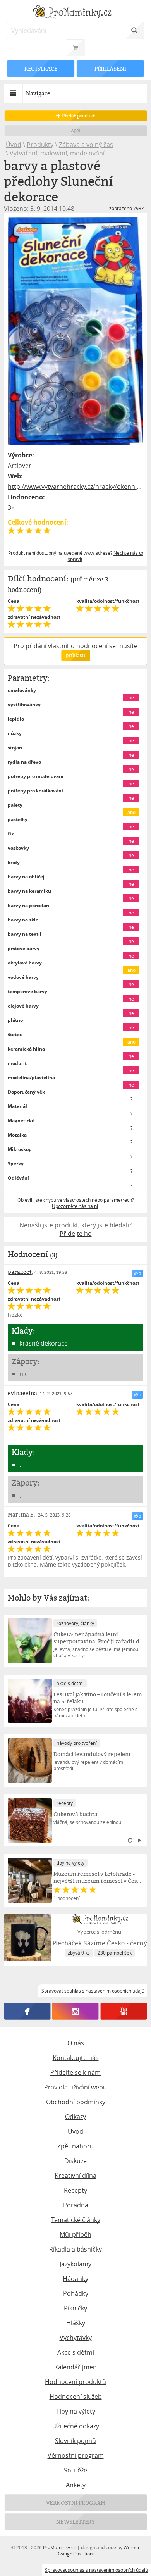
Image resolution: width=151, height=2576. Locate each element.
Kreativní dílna (75, 2176)
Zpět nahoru (75, 2146)
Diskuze (75, 2161)
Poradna (76, 2205)
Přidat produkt (78, 116)
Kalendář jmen (75, 2367)
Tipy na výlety (76, 2411)
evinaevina (22, 1393)
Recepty (75, 2190)
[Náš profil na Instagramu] (75, 2011)
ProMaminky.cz (59, 2547)
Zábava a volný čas (86, 145)
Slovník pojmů (75, 2441)
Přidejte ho (76, 1234)
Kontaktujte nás (76, 2058)
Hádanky (75, 2279)
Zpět (76, 130)
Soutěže (75, 2470)
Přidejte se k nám (75, 2072)
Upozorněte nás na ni (75, 1206)
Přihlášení (110, 68)
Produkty (40, 145)
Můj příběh (75, 2234)
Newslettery (75, 2522)
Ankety (76, 2485)
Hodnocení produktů (75, 2382)
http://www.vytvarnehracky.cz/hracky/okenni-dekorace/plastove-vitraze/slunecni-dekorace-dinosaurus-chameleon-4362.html (76, 487)
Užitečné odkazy (76, 2426)
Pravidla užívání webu (75, 2087)
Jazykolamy (75, 2264)
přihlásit (75, 655)
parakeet (20, 1272)
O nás (76, 2043)
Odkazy (75, 2117)
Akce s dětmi (76, 2352)
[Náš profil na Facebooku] (27, 2011)
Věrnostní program (76, 2455)
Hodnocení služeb (76, 2397)
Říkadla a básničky (75, 2249)
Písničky (75, 2308)
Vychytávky (76, 2338)
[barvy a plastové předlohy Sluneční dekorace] (76, 331)
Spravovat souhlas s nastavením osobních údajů (96, 2570)
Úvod (14, 145)
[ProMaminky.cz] (76, 13)
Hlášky (76, 2323)
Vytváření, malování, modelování (57, 153)
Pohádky (76, 2293)
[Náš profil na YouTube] (124, 2011)
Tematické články (76, 2220)
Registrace (41, 68)
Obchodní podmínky (76, 2102)
